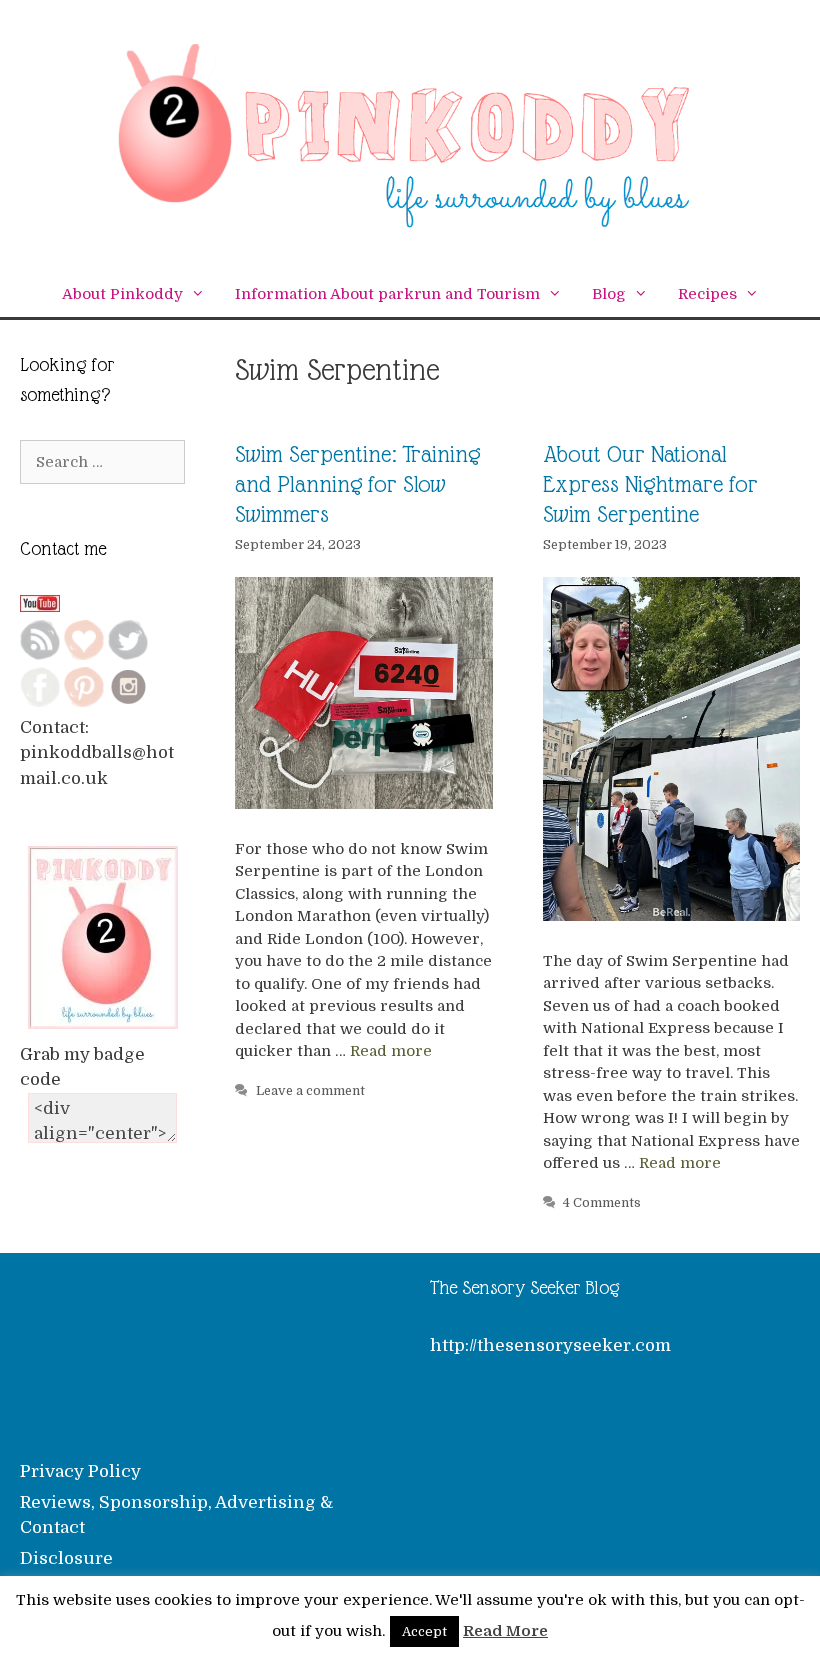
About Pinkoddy (122, 294)
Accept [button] (424, 1631)
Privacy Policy (80, 1471)
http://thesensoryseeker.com (550, 1345)
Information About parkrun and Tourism (387, 294)
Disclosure (66, 1558)
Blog (609, 294)
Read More (505, 1631)
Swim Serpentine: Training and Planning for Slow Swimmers (357, 484)
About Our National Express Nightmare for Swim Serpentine (650, 484)
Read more (391, 1051)
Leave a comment (310, 1091)
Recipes (707, 294)
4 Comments (602, 1203)
